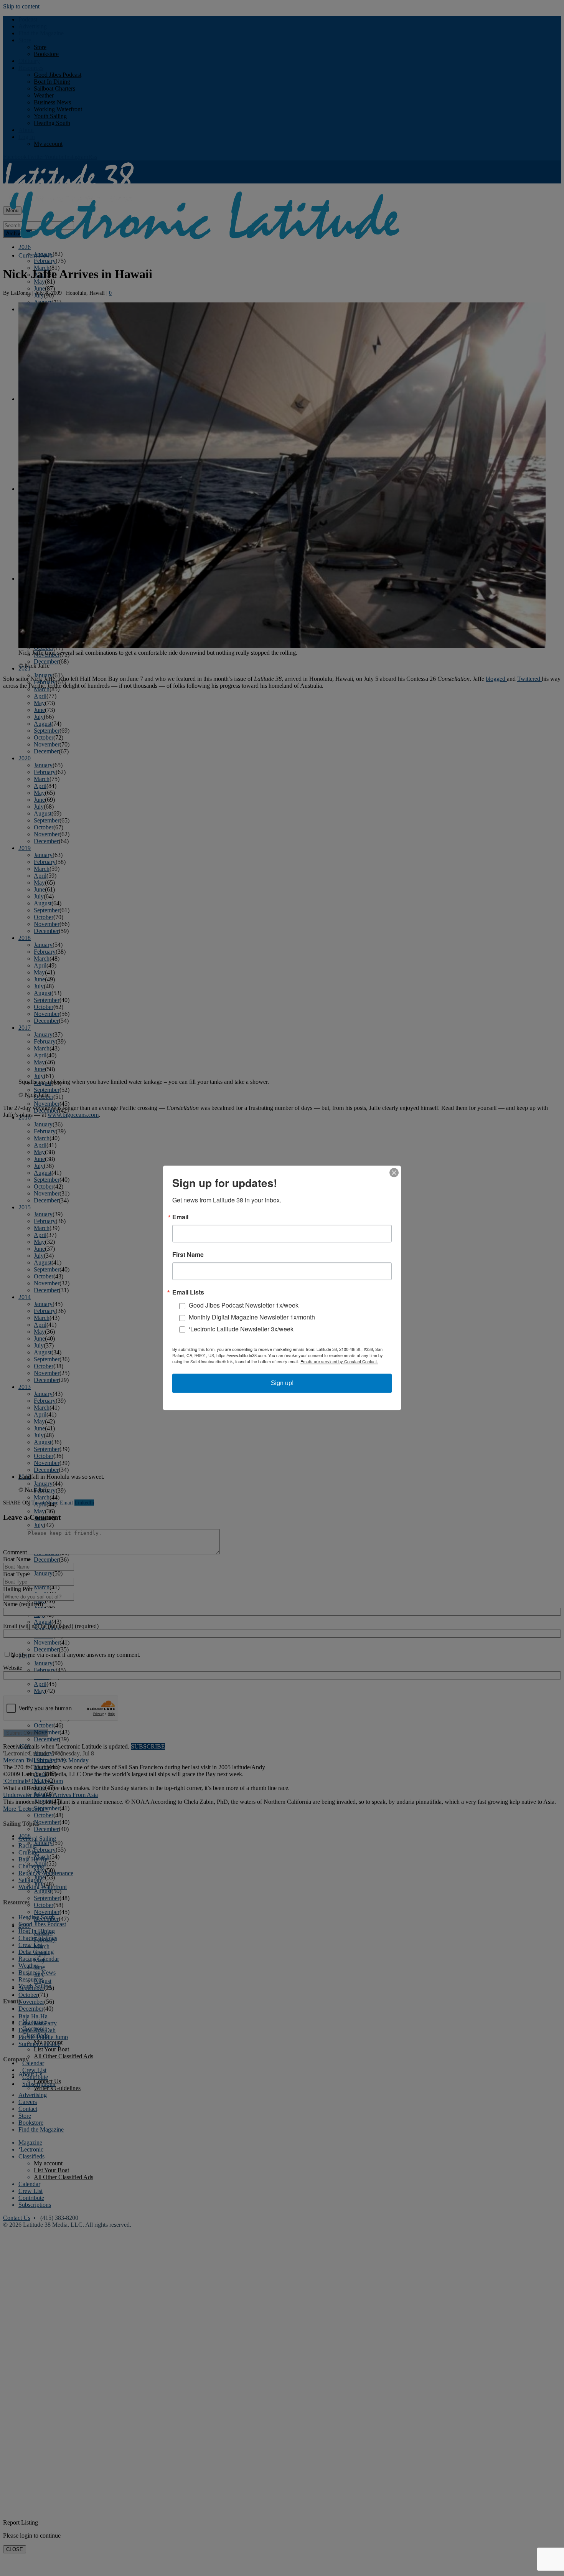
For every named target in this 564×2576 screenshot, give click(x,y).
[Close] (394, 1172)
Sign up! (282, 1383)
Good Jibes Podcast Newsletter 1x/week (244, 1305)
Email (180, 1217)
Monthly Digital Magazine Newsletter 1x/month (252, 1317)
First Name (188, 1255)
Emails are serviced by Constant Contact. (339, 1362)
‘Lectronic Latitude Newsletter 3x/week (241, 1329)
